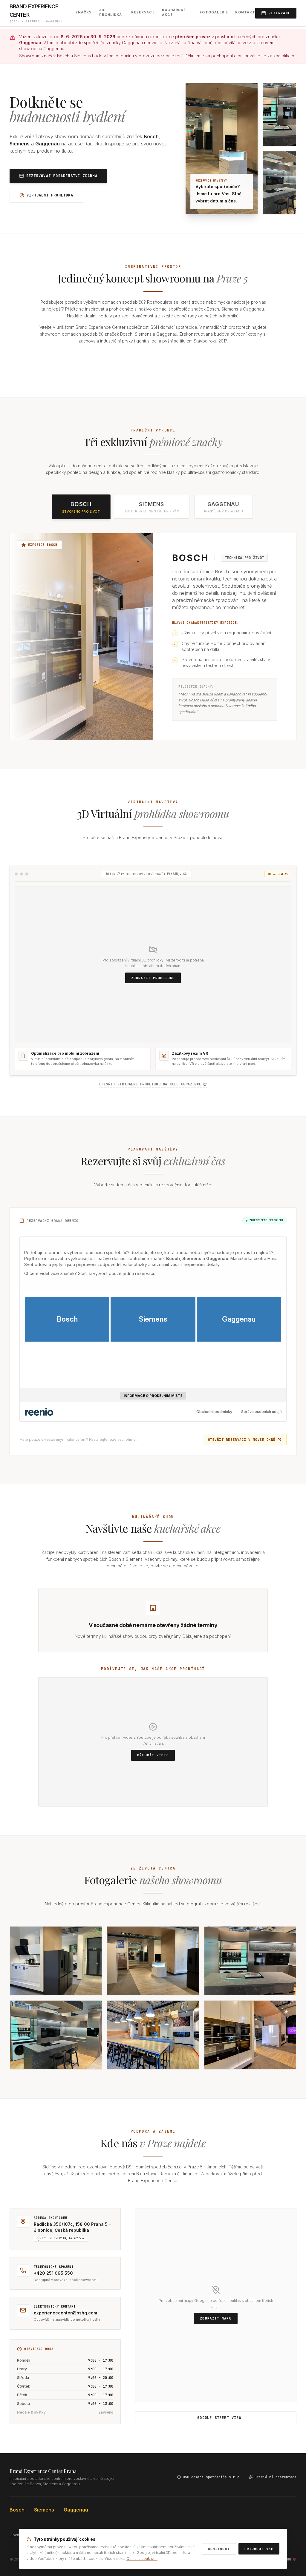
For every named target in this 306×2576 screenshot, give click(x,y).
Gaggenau (76, 2510)
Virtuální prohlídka (50, 195)
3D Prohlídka (111, 12)
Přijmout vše (259, 2549)
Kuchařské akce (174, 12)
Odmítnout (219, 2549)
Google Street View (219, 2418)
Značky (84, 12)
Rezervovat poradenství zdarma (62, 176)
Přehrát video (153, 1755)
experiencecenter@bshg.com (65, 2313)
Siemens (44, 2510)
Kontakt (245, 12)
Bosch (17, 2510)
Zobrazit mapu (216, 2318)
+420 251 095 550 (53, 2273)
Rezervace (143, 12)
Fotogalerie (214, 12)
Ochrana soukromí (142, 2559)
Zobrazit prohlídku (153, 978)
